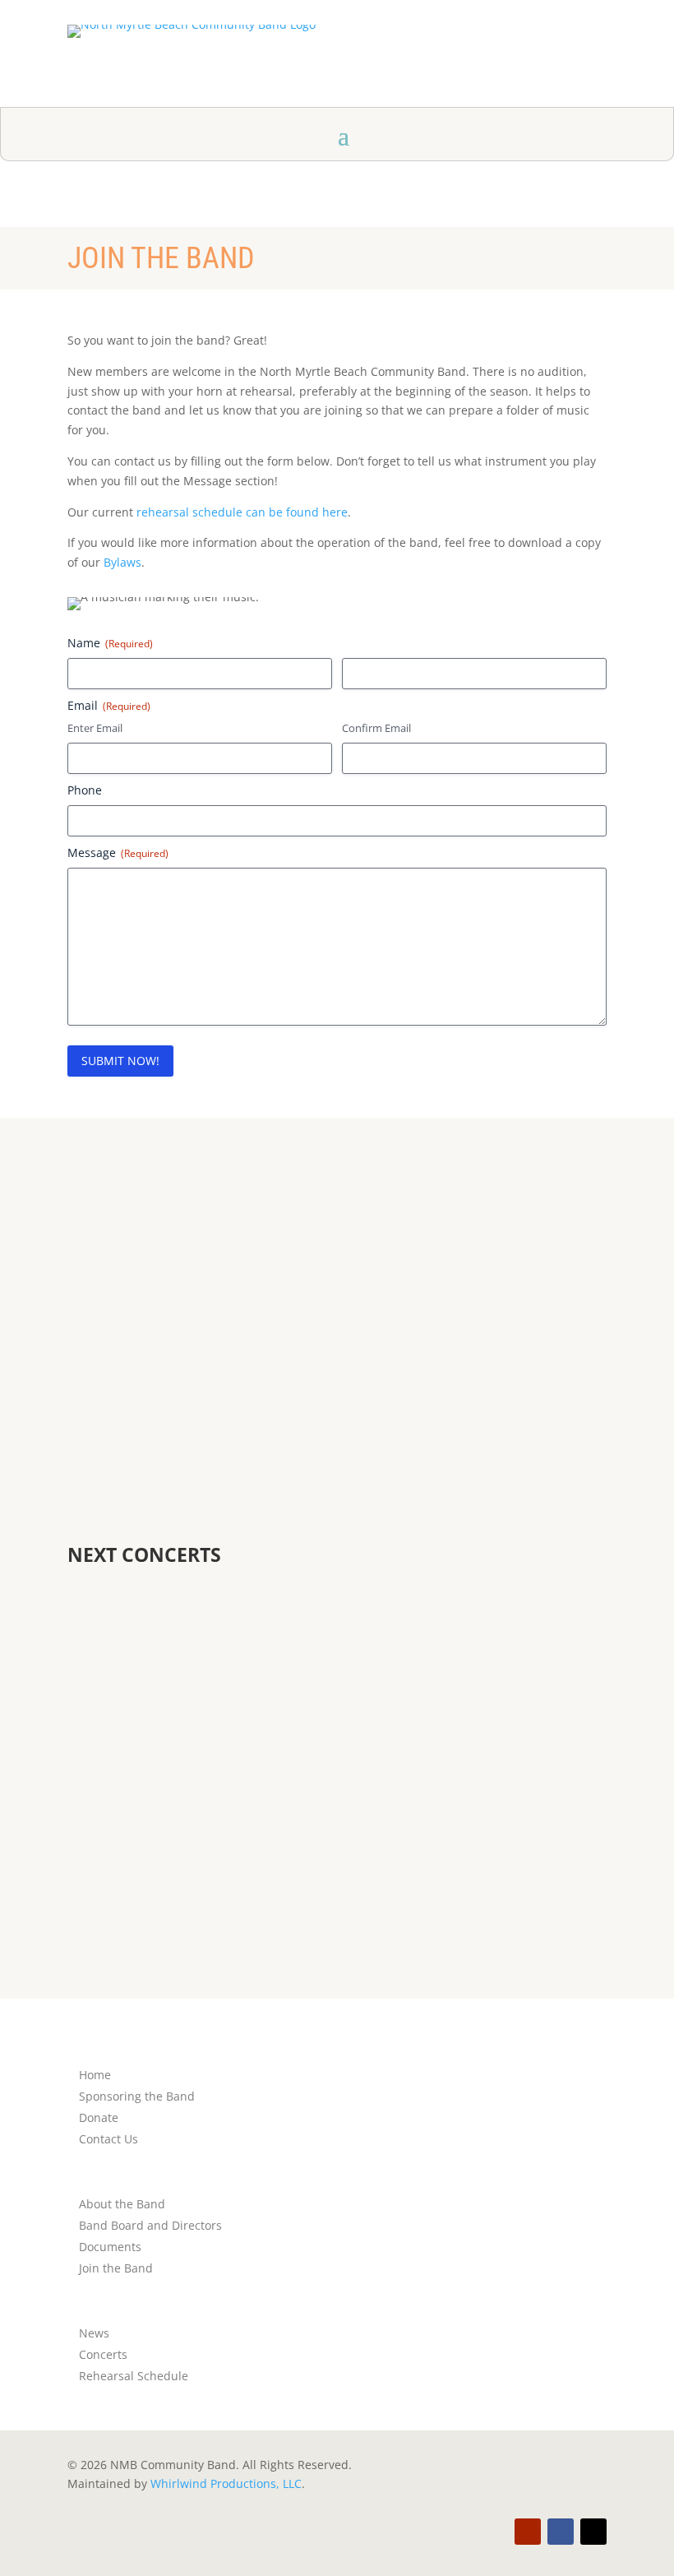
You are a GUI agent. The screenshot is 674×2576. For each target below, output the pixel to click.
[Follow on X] (593, 2532)
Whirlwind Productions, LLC (226, 2483)
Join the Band (116, 2268)
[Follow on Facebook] (561, 2532)
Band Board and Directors (150, 2225)
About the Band (122, 2204)
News (94, 2333)
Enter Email (95, 728)
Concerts (103, 2354)
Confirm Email (376, 728)
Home (95, 2075)
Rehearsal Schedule (134, 2376)
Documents (110, 2247)
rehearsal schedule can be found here (242, 512)
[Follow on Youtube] (528, 2532)
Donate (99, 2117)
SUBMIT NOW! (120, 1061)
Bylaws (122, 562)
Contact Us (348, 1376)
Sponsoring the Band (137, 2096)
